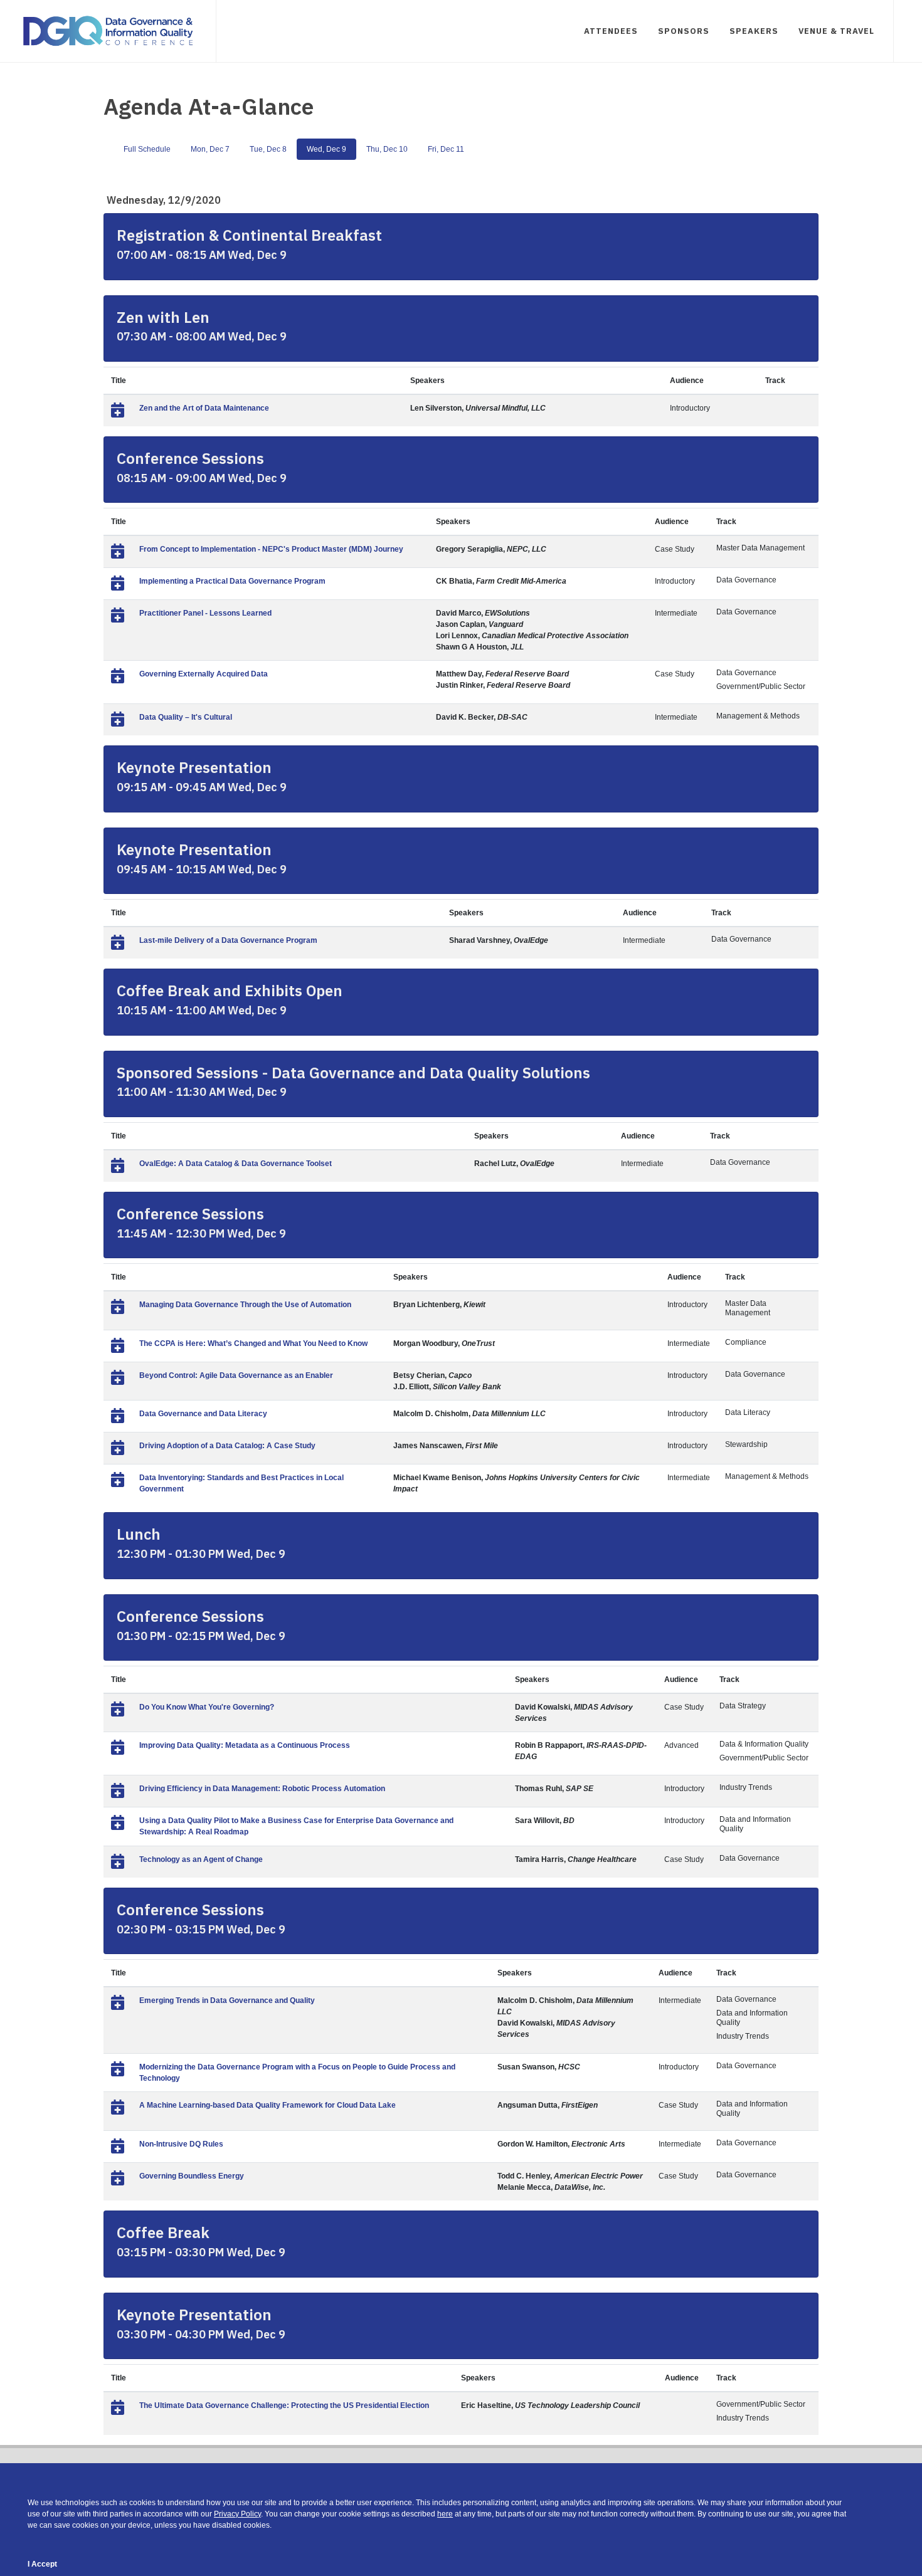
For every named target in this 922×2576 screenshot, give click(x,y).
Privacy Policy (237, 2514)
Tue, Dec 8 (268, 149)
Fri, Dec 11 (446, 149)
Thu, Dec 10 (387, 149)
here (445, 2514)
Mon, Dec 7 (210, 149)
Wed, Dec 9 (326, 149)
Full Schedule (147, 149)
